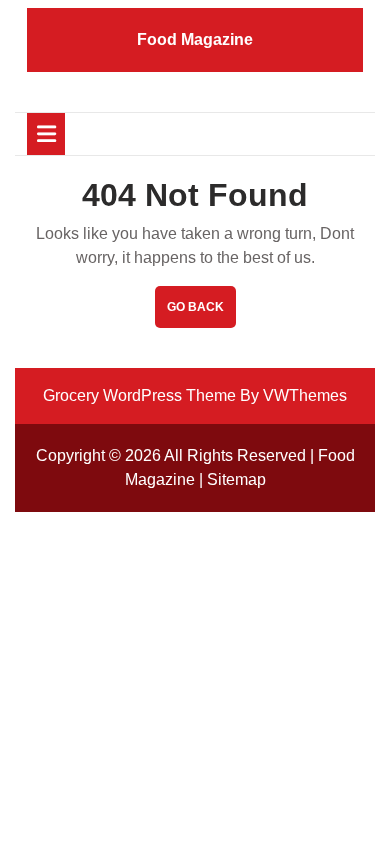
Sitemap (236, 479)
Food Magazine (195, 39)
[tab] (46, 134)
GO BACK (201, 313)
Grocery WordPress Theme (139, 395)
